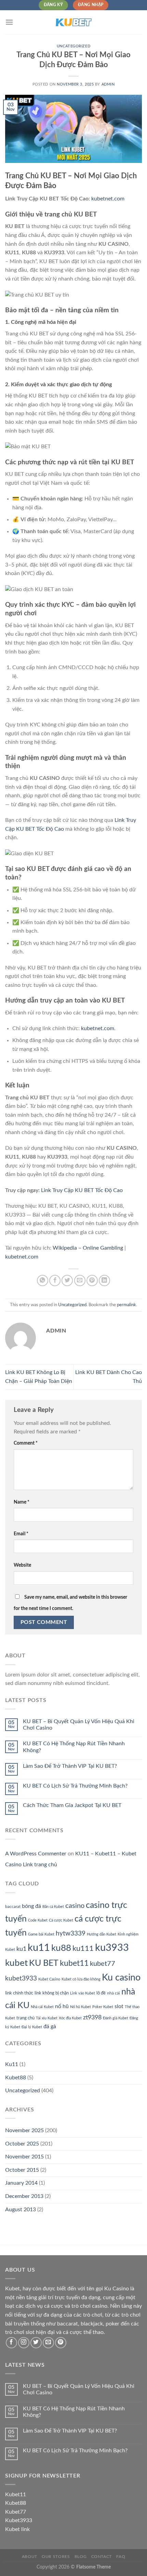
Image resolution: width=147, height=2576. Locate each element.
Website (22, 1565)
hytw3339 (71, 1934)
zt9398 (92, 2017)
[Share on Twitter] (67, 1281)
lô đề (101, 1993)
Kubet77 (16, 2512)
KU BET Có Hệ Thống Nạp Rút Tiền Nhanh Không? (74, 1747)
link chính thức (19, 1993)
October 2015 (22, 2170)
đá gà (50, 2027)
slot (119, 2006)
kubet (16, 1963)
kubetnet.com (108, 199)
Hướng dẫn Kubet (102, 1934)
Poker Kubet (103, 2007)
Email (21, 1534)
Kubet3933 (19, 2520)
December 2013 (24, 2196)
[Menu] (9, 22)
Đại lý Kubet (32, 2027)
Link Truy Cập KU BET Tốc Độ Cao (82, 1190)
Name (22, 1502)
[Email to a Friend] (80, 1281)
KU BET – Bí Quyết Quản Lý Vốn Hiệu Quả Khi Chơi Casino (79, 1725)
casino (75, 1906)
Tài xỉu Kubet (47, 2018)
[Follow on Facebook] (11, 2343)
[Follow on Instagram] (24, 2343)
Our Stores (56, 2557)
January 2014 (21, 2183)
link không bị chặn (52, 1993)
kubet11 (74, 1963)
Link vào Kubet (83, 1993)
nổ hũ (62, 2006)
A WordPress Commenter (36, 1854)
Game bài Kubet (41, 1934)
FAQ (121, 2557)
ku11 (39, 1948)
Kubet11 (16, 2495)
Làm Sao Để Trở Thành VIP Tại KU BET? (70, 1766)
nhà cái (113, 1993)
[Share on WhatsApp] (43, 1281)
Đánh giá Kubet (116, 2018)
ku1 (21, 1949)
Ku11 (12, 2064)
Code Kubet (38, 1920)
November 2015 (24, 2157)
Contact (102, 2557)
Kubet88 (16, 2078)
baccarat (13, 1907)
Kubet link (17, 2529)
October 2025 (22, 2144)
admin (108, 84)
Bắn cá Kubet (53, 1907)
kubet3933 (21, 1979)
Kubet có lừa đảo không (81, 1979)
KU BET (44, 1963)
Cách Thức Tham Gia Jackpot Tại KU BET (72, 1805)
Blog (81, 2557)
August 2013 (21, 2210)
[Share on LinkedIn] (104, 1281)
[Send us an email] (48, 2343)
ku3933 (112, 1948)
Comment (26, 1443)
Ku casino (121, 1978)
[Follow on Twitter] (36, 2343)
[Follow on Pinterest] (61, 2343)
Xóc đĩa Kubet (70, 2018)
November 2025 (24, 2130)
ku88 (61, 1948)
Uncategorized (73, 46)
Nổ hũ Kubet (81, 2007)
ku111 (83, 1948)
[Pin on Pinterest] (92, 1281)
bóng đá (31, 1906)
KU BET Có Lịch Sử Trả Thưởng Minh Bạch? (75, 1786)
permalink (126, 1305)
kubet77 (103, 1964)
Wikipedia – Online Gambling (88, 1248)
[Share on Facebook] (55, 1281)
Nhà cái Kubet (42, 2007)
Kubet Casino (49, 1979)
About (30, 2557)
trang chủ (25, 2018)
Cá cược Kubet (61, 1920)
